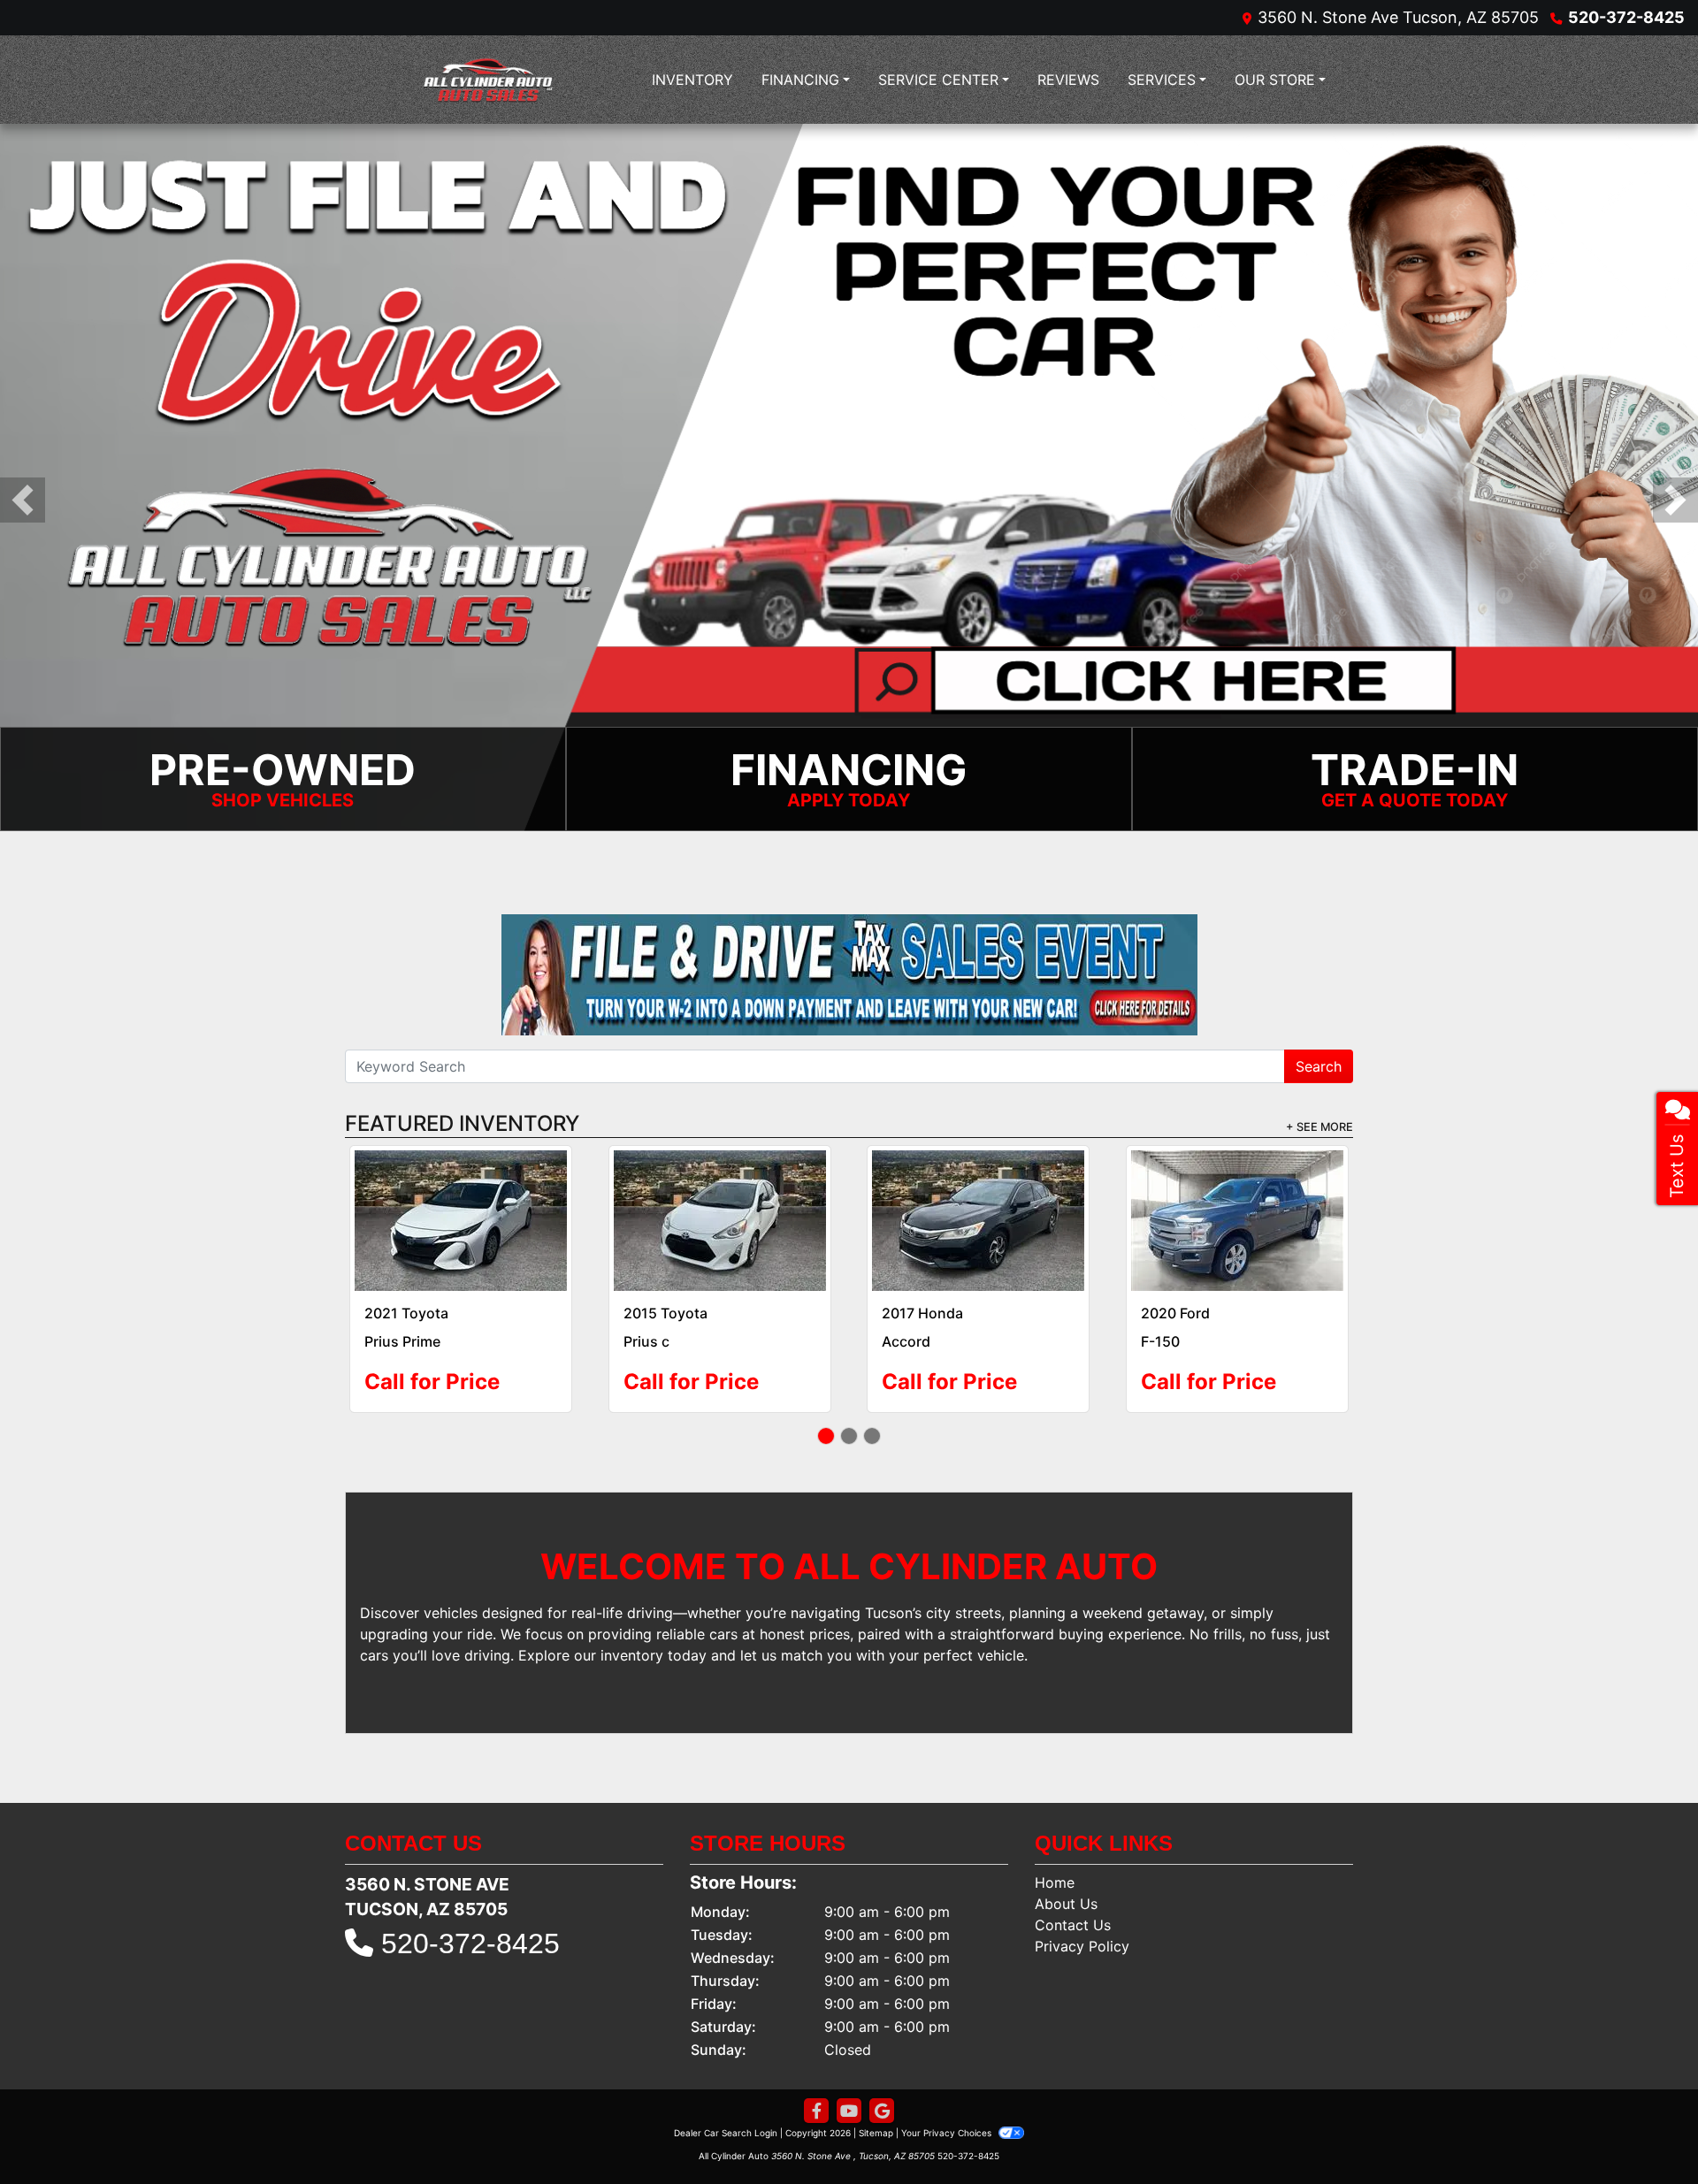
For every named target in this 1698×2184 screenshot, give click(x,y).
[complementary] (1645, 2131)
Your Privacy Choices (948, 2108)
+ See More (1319, 1127)
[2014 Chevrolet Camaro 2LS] (1237, 1208)
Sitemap (876, 2108)
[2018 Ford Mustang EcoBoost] (461, 1208)
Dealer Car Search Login (726, 2108)
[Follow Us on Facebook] (816, 2086)
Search (1319, 1066)
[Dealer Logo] (491, 80)
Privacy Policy (1082, 1921)
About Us (1066, 1879)
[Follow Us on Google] (882, 2086)
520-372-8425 (1626, 17)
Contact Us (1073, 1900)
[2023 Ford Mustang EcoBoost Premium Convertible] (979, 1208)
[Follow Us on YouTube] (849, 2086)
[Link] (849, 476)
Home (1055, 1858)
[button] (23, 500)
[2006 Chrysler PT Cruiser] (719, 1208)
